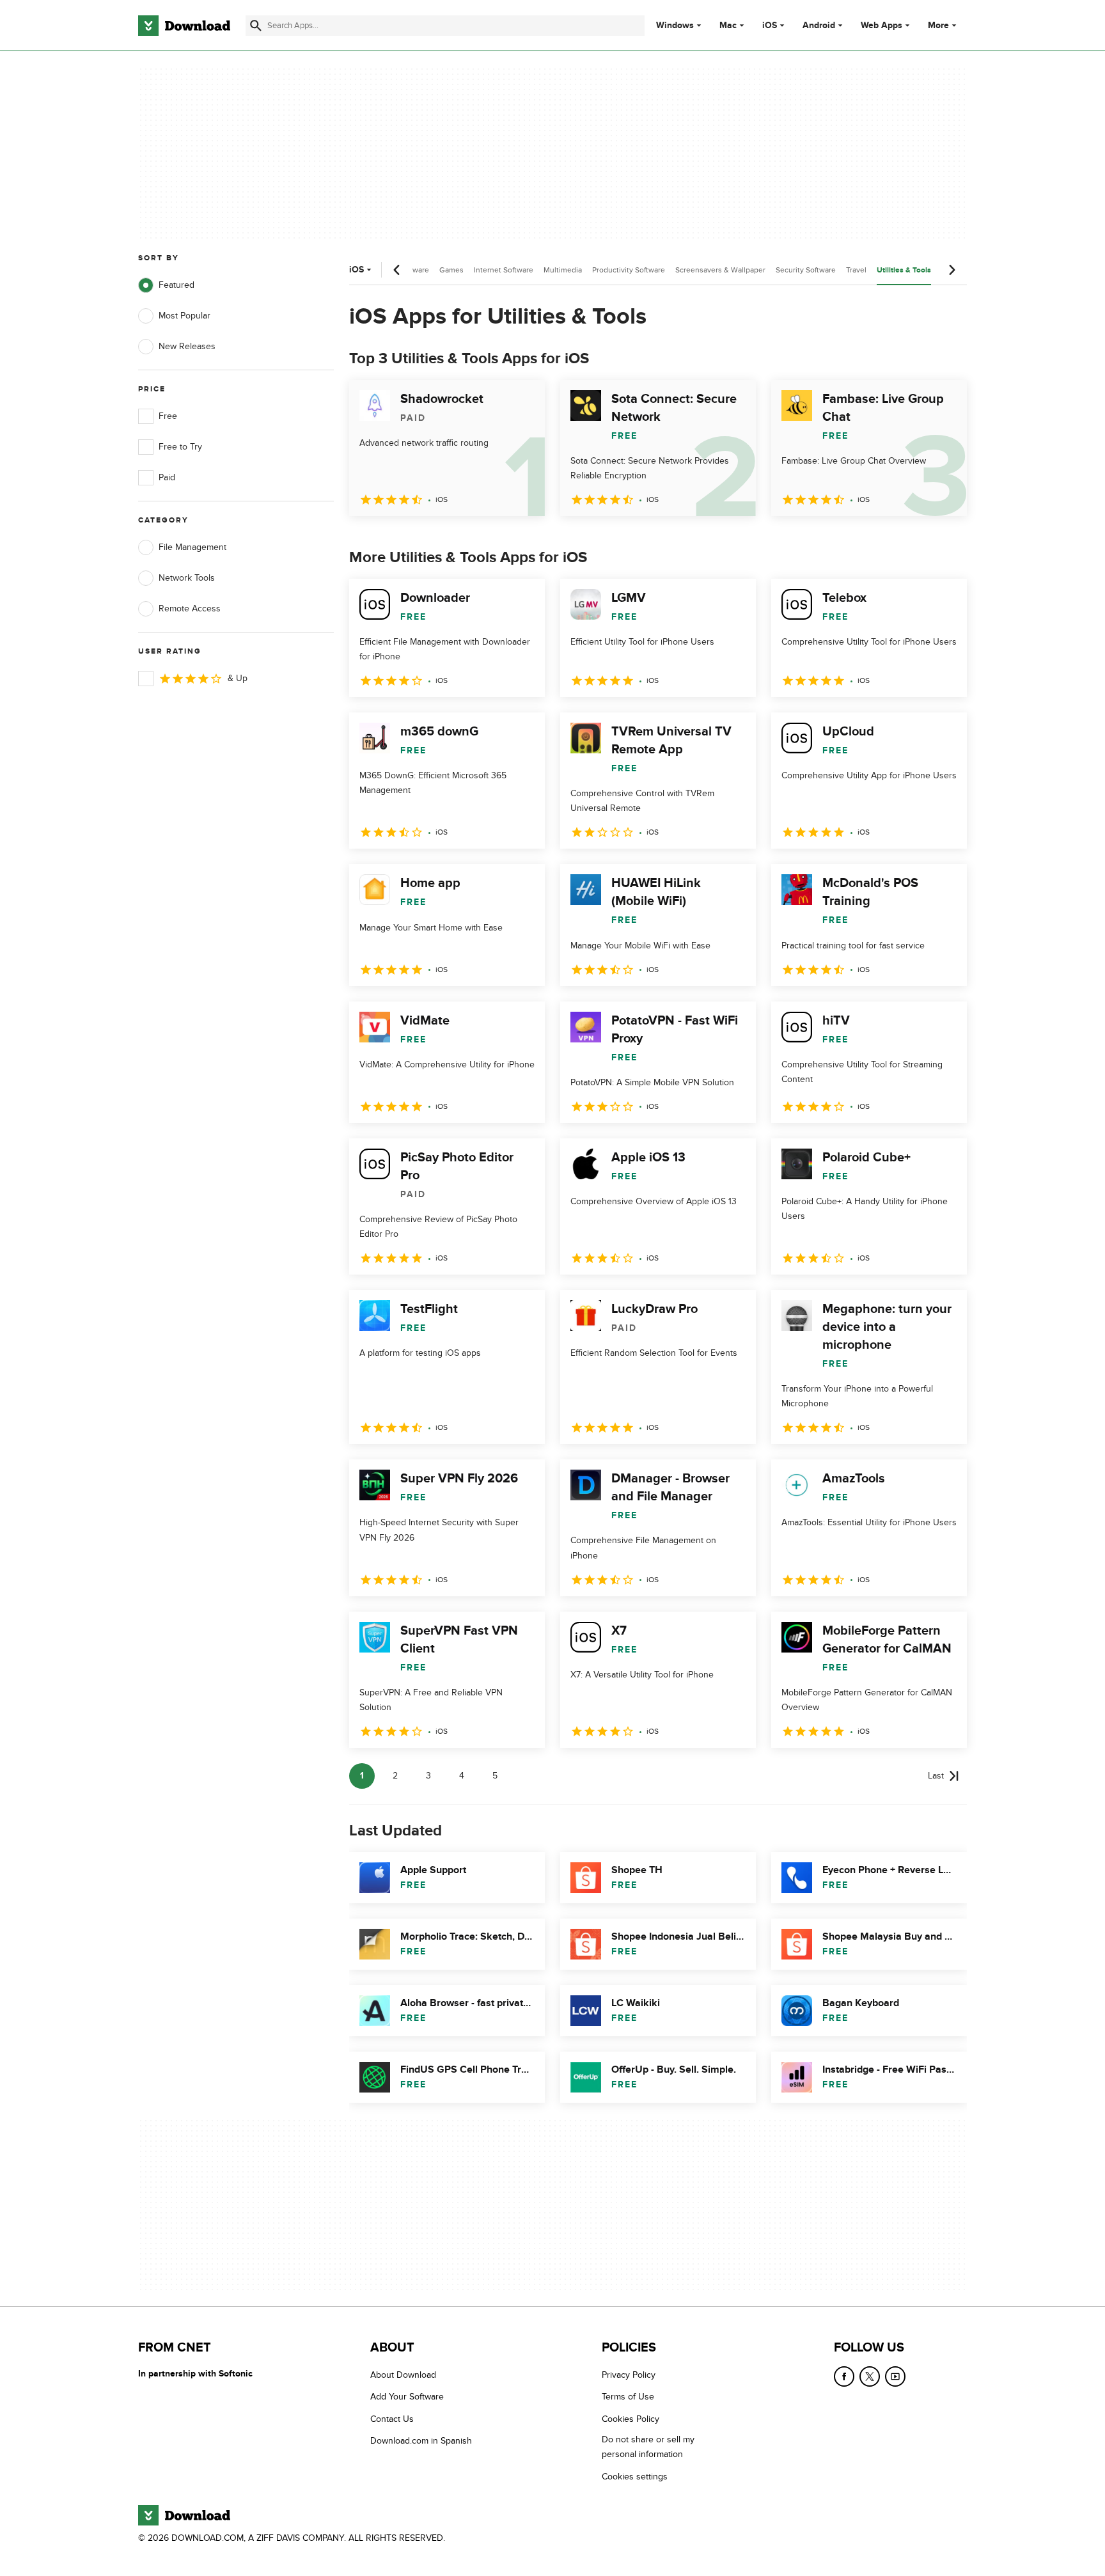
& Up (238, 678)
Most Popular (184, 316)
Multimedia (563, 270)
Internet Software (504, 270)
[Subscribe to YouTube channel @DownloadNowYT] (895, 2376)
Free (168, 416)
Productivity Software (629, 270)
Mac (728, 26)
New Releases (187, 346)
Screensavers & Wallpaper (720, 270)
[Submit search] (256, 26)
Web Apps (882, 26)
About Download (403, 2375)
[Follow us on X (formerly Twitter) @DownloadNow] (870, 2376)
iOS (770, 26)
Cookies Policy (631, 2418)
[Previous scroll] (397, 270)
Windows (675, 26)
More (938, 25)
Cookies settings (635, 2476)
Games (451, 270)
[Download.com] (184, 26)
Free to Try (180, 447)
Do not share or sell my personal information (648, 2447)
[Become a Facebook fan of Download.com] (844, 2376)
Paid (167, 477)
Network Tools (187, 578)
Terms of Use (628, 2397)
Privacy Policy (629, 2375)
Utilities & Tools (904, 270)
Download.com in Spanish (421, 2441)
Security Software (806, 270)
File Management (192, 547)
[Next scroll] (952, 270)
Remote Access (190, 609)
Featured (176, 285)
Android (819, 26)
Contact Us (392, 2418)
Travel (856, 270)
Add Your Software (407, 2397)
